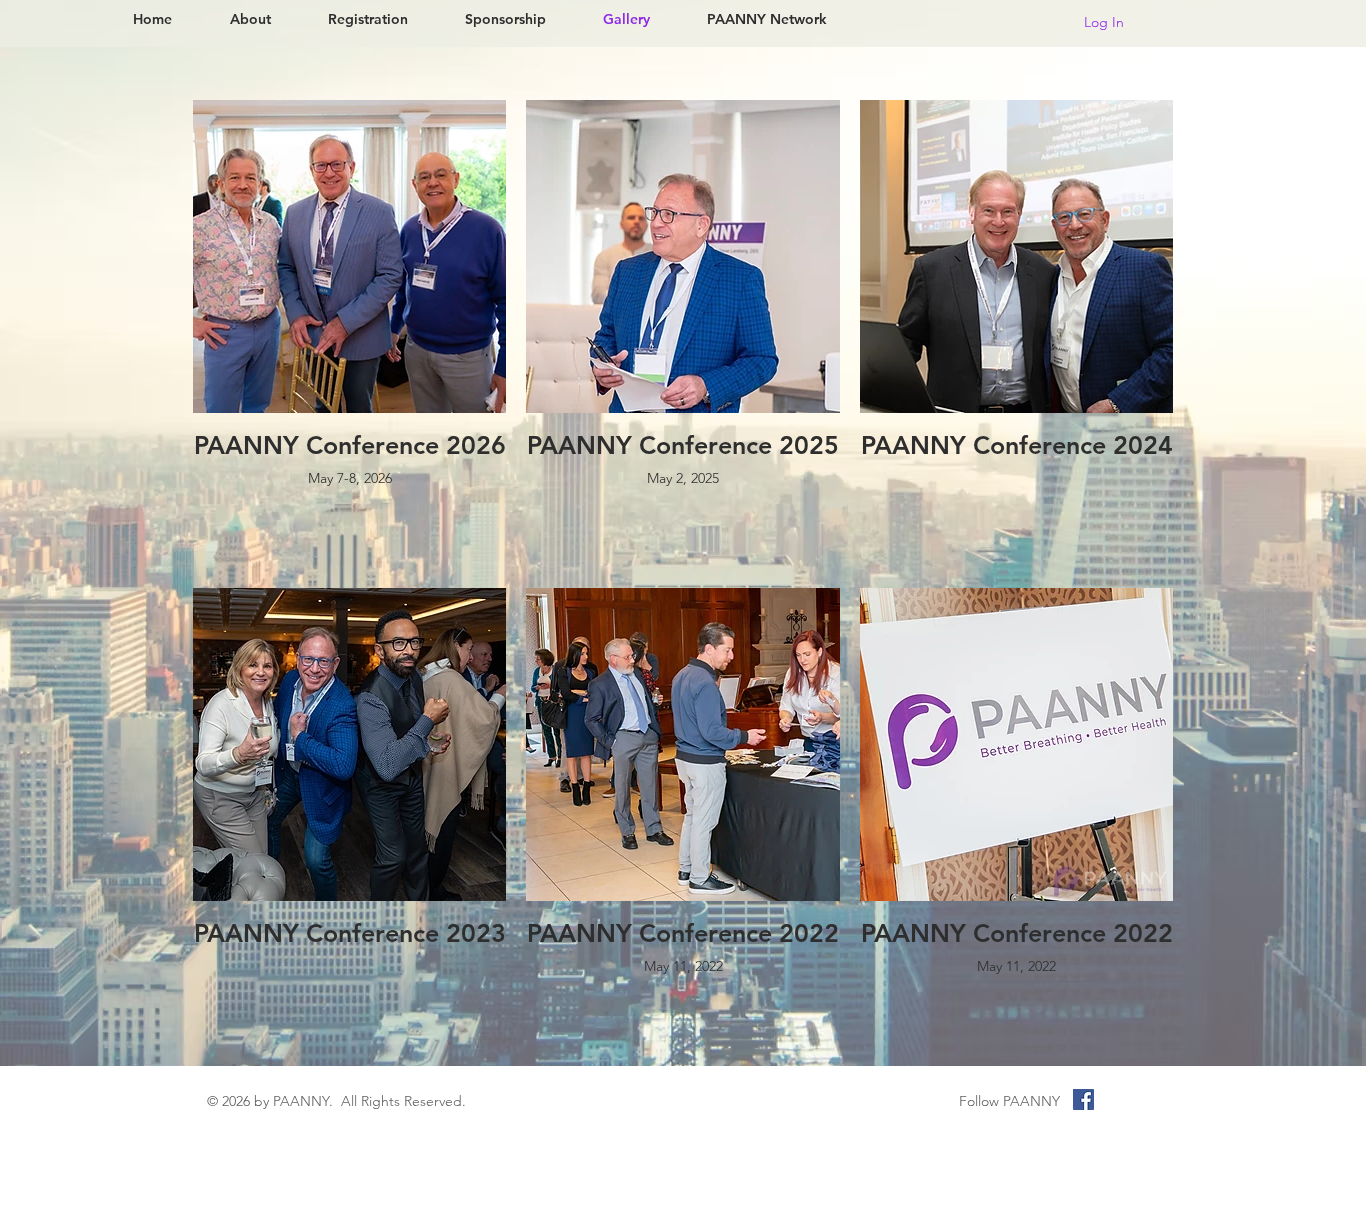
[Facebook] (1083, 1099)
